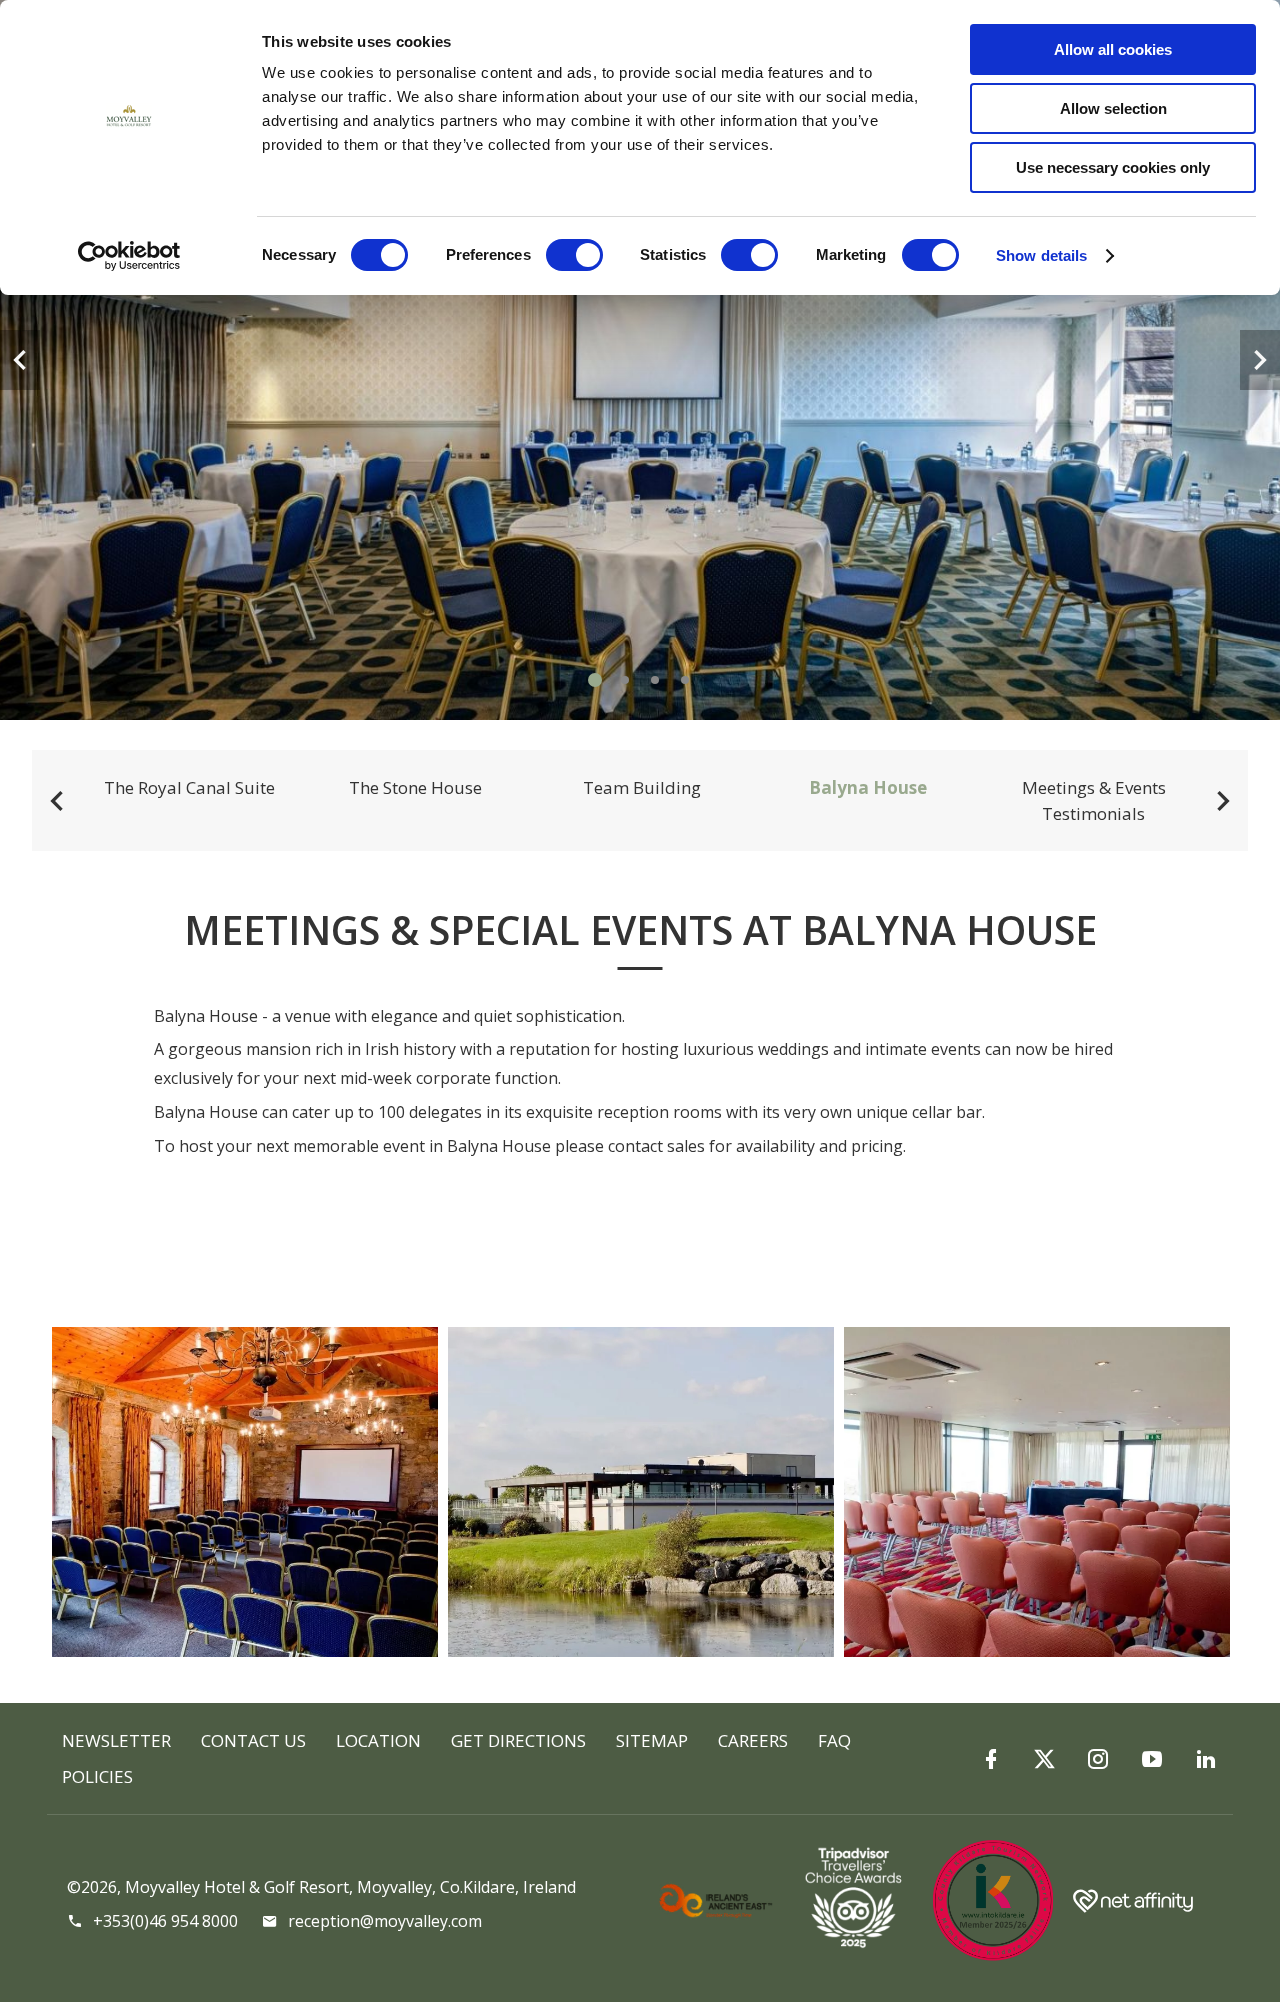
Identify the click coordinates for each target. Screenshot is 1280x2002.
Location (378, 1740)
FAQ (834, 1740)
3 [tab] (655, 680)
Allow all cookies (1113, 49)
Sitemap (652, 1740)
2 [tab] (625, 680)
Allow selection (1113, 108)
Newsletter (116, 1740)
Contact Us (253, 1740)
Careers (753, 1740)
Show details (1041, 255)
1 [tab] (595, 680)
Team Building (642, 787)
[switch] (574, 255)
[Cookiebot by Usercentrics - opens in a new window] (129, 256)
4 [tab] (685, 680)
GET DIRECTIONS (518, 1740)
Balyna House (868, 787)
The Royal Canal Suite (189, 787)
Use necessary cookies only (1113, 167)
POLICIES (97, 1776)
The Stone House (415, 787)
